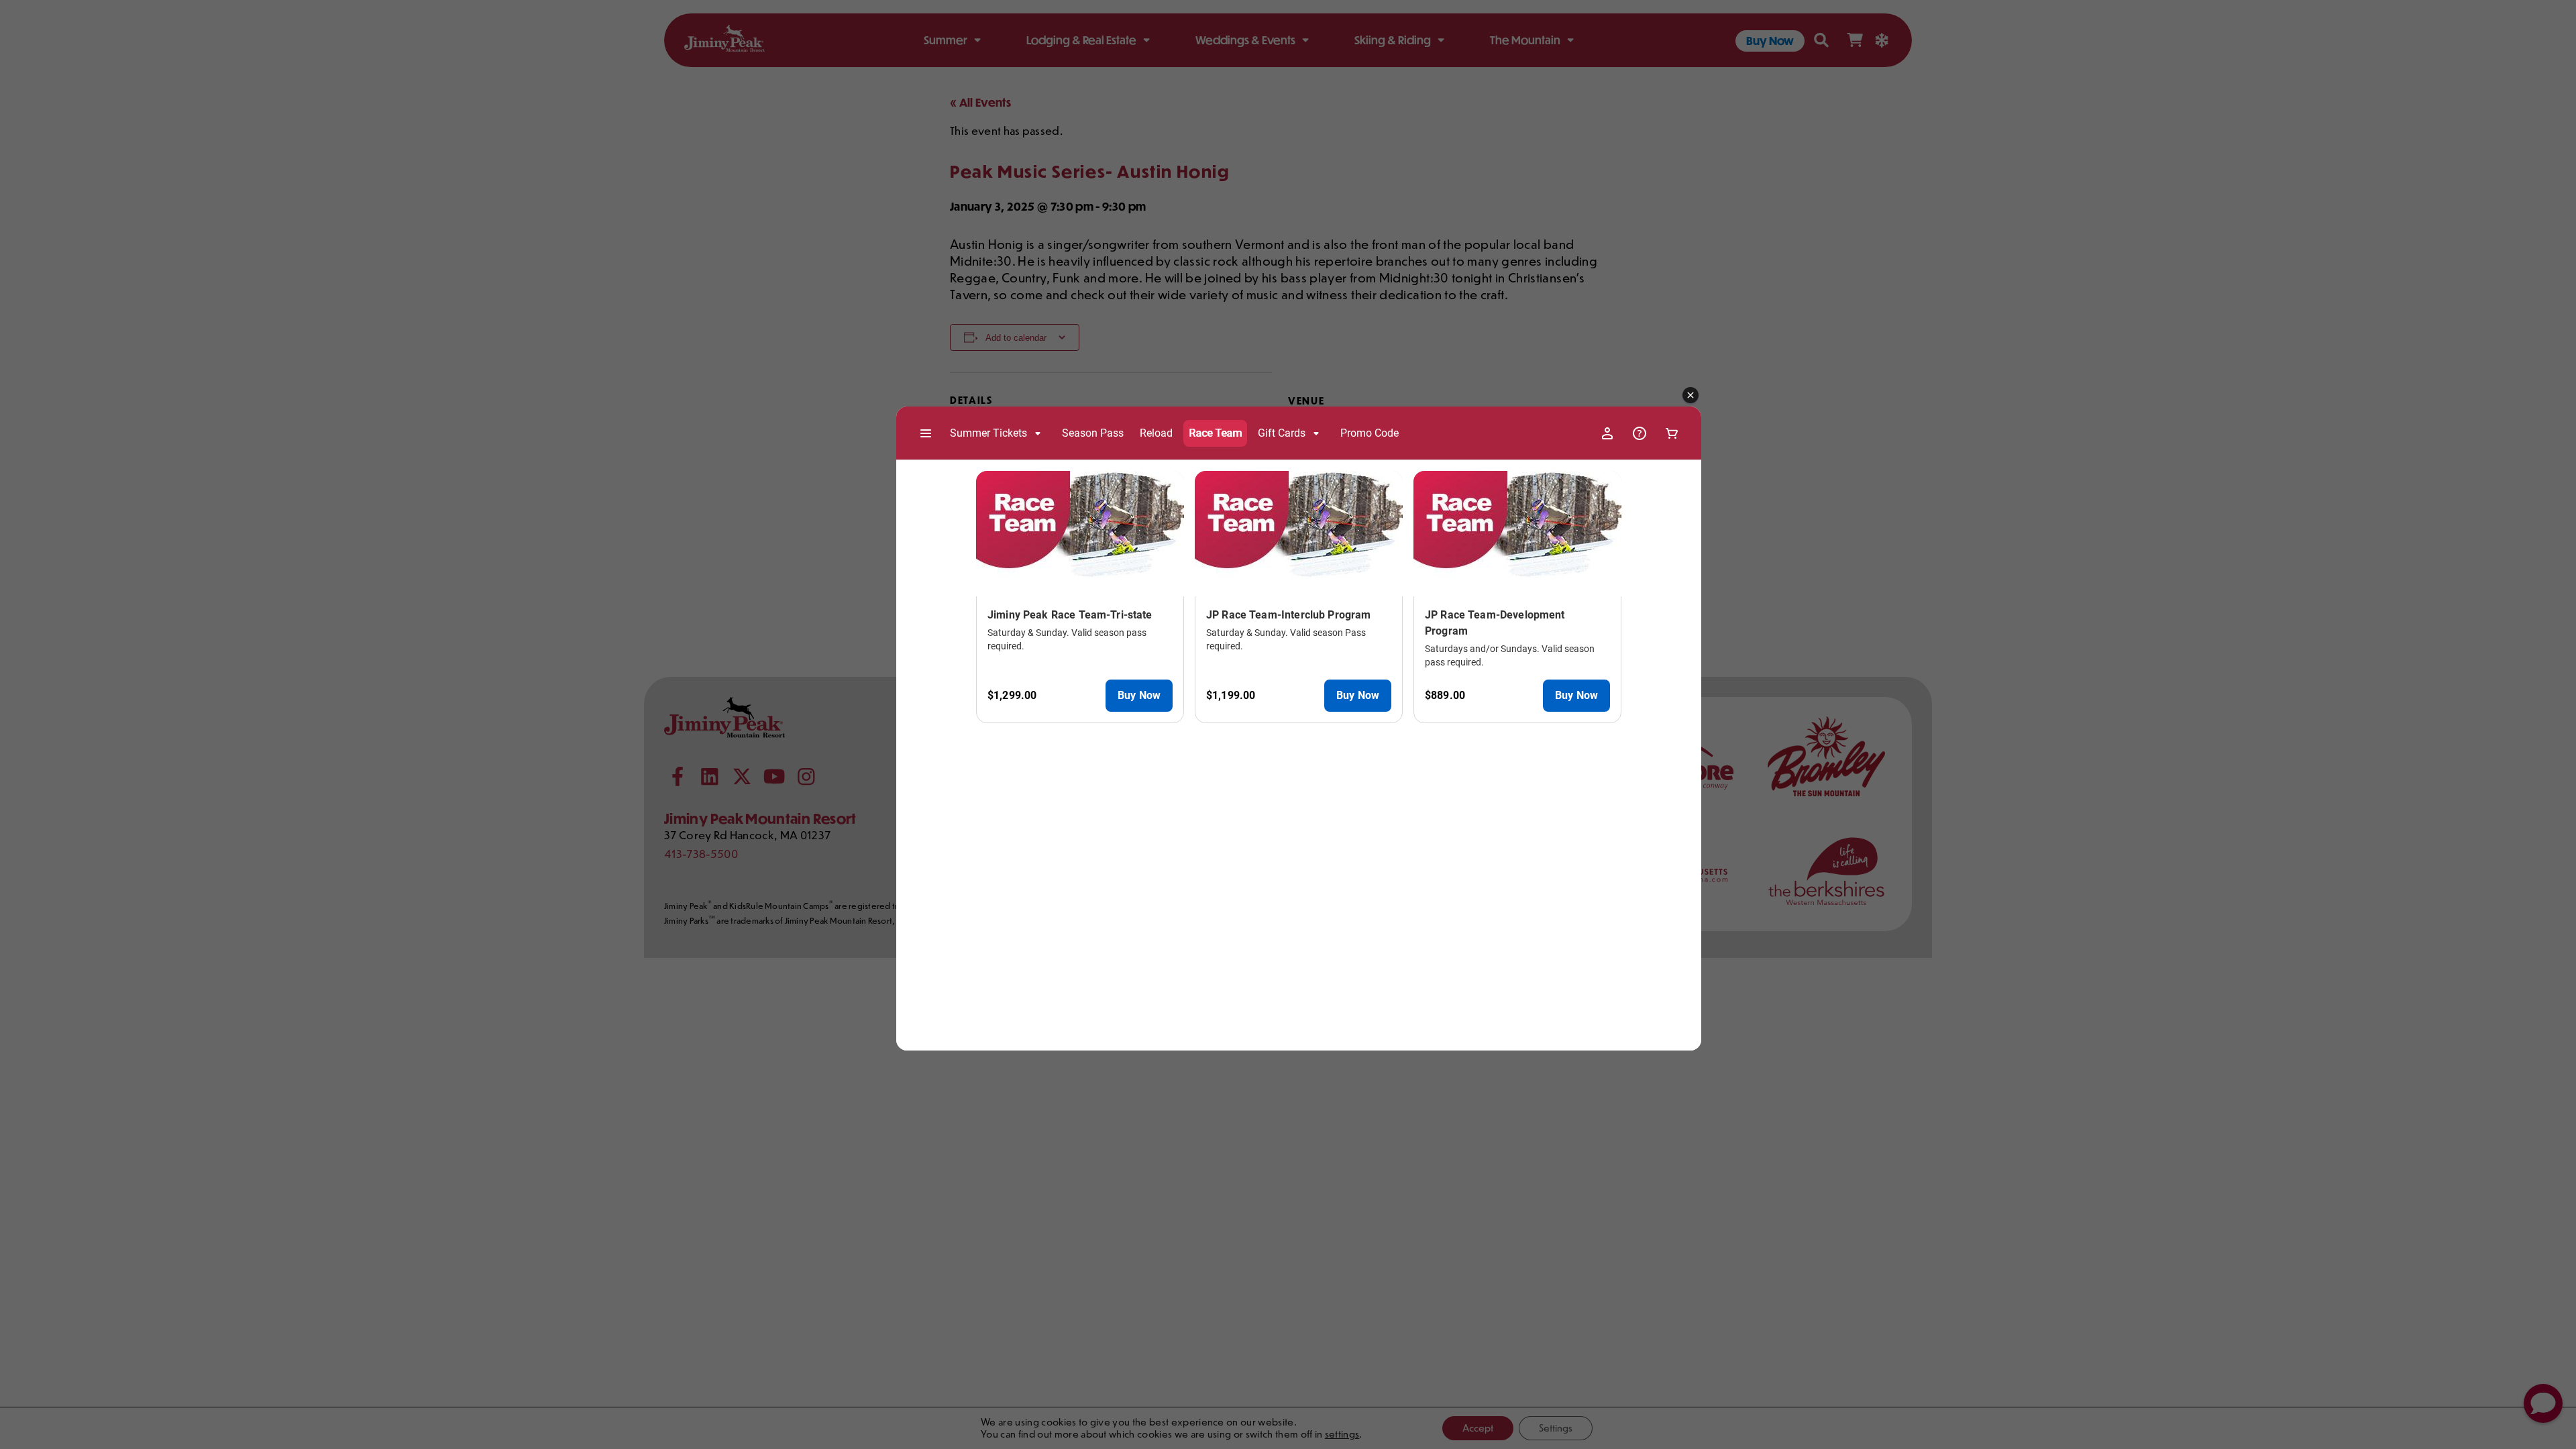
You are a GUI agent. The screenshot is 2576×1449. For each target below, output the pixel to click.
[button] (1690, 396)
